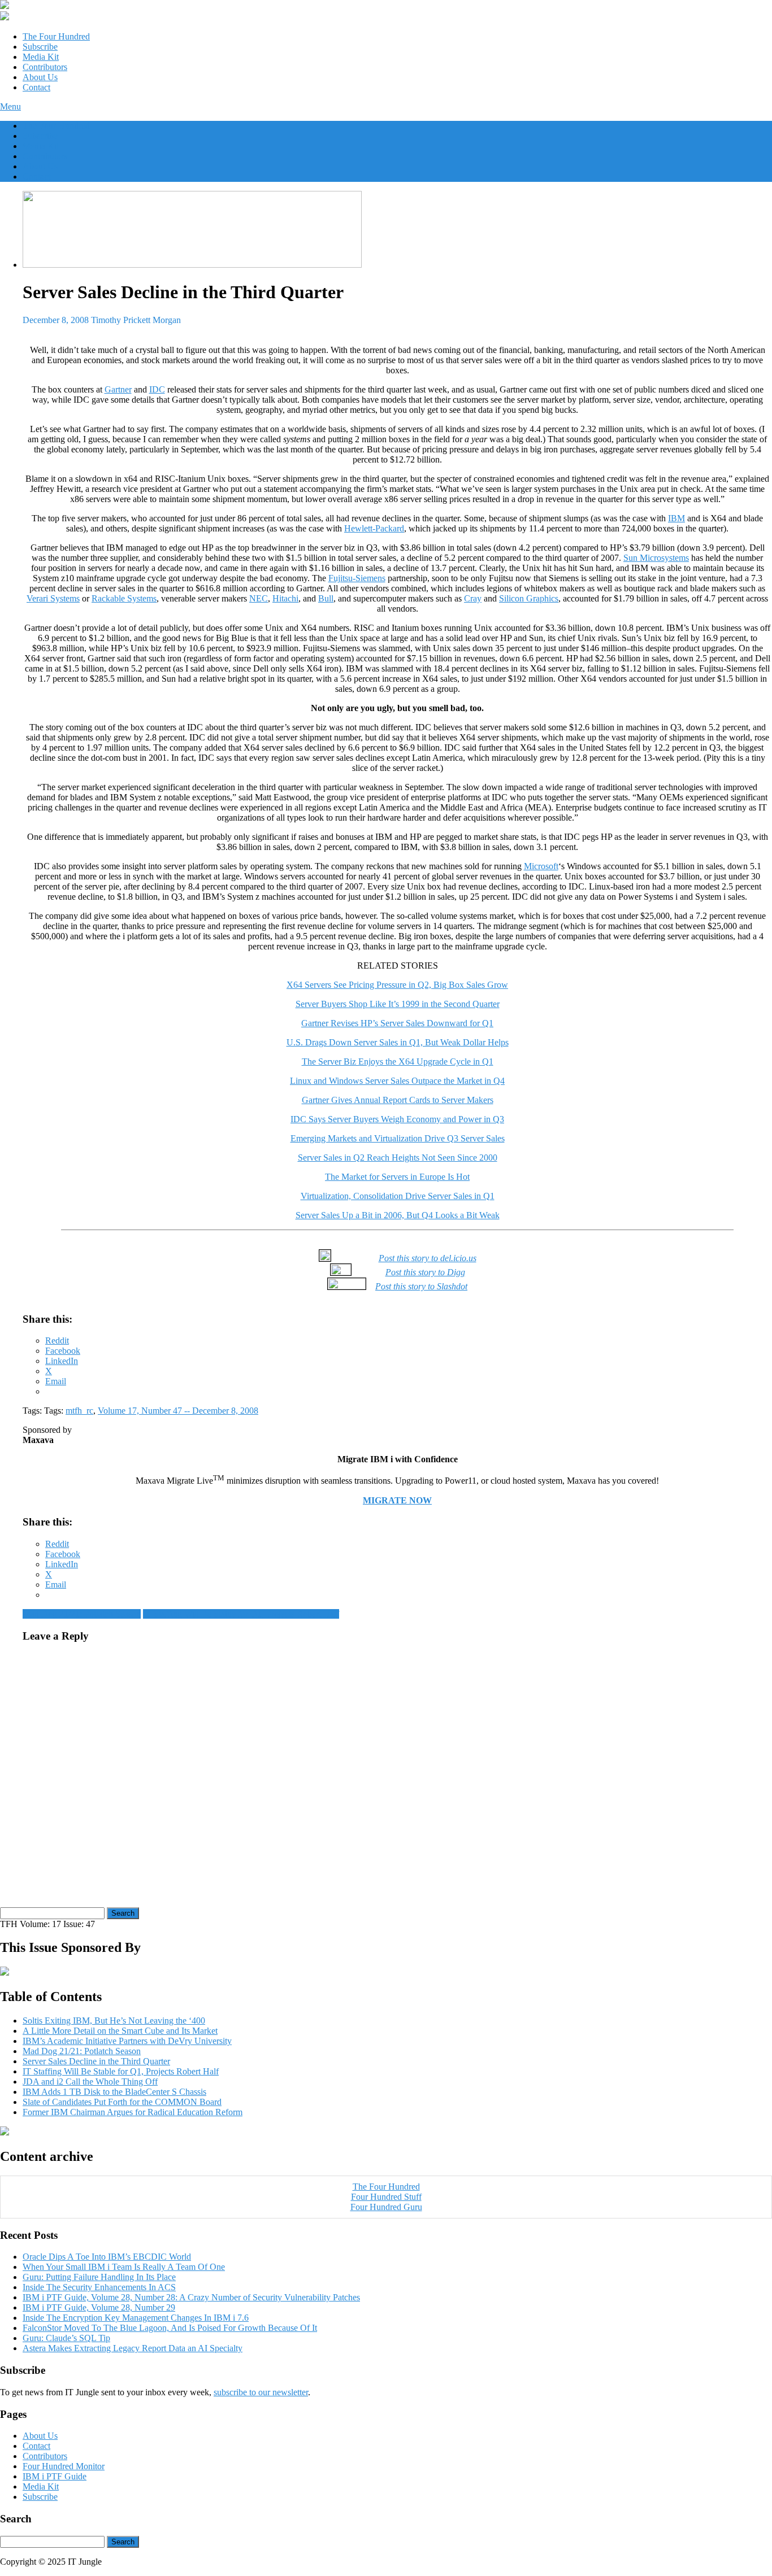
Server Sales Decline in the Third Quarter (96, 2061)
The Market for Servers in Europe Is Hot (397, 1177)
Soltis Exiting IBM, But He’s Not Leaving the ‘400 (114, 2021)
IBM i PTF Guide (55, 2476)
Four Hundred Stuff (386, 2197)
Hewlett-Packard (374, 528)
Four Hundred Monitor (64, 2466)
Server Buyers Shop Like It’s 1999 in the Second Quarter (398, 1004)
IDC (157, 389)
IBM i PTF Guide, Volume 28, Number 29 (99, 2307)
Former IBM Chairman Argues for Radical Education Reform (133, 2112)
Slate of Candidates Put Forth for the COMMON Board (122, 2102)
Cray (473, 598)
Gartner (118, 389)
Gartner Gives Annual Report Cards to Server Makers (398, 1100)
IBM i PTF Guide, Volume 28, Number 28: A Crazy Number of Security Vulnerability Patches (191, 2297)
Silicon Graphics (529, 598)
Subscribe (40, 47)
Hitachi (285, 598)
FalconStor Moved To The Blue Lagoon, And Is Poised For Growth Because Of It (170, 2328)
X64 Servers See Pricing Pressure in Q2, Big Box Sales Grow (397, 985)
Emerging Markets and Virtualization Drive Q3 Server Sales (398, 1138)
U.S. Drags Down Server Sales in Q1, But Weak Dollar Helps (398, 1042)
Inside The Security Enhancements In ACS (99, 2287)
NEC (259, 598)
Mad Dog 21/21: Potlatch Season (82, 1614)
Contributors (45, 67)
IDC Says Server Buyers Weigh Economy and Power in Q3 (397, 1119)
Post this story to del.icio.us (428, 1258)
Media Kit (41, 57)
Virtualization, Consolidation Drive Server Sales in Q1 (398, 1196)
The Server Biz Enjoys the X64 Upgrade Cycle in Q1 (398, 1062)
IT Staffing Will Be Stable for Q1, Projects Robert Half (241, 1614)
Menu (10, 106)
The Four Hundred (56, 36)
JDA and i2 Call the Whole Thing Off (90, 2082)
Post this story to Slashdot (421, 1286)
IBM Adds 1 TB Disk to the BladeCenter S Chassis (114, 2092)
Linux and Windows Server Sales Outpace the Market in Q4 (397, 1081)
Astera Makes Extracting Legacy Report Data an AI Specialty (133, 2348)
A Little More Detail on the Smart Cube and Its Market (120, 2031)
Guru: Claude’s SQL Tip (66, 2338)
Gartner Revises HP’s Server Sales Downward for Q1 (397, 1023)
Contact (36, 87)
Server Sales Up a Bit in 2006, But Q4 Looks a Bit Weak (398, 1215)
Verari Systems (53, 598)
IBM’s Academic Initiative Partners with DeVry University (127, 2041)
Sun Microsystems (656, 558)
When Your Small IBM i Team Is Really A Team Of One (124, 2267)
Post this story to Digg (425, 1272)
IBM (676, 518)
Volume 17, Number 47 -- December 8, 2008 (178, 1411)
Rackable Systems (124, 598)
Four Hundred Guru (386, 2207)
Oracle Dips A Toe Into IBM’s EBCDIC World (107, 2257)
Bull (326, 598)
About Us (40, 77)
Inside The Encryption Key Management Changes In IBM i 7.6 (136, 2318)
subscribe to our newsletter (261, 2392)
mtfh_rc (79, 1411)
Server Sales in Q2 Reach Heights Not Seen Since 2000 (398, 1158)
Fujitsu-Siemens (357, 578)
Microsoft (541, 866)
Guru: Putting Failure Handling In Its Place (99, 2277)
